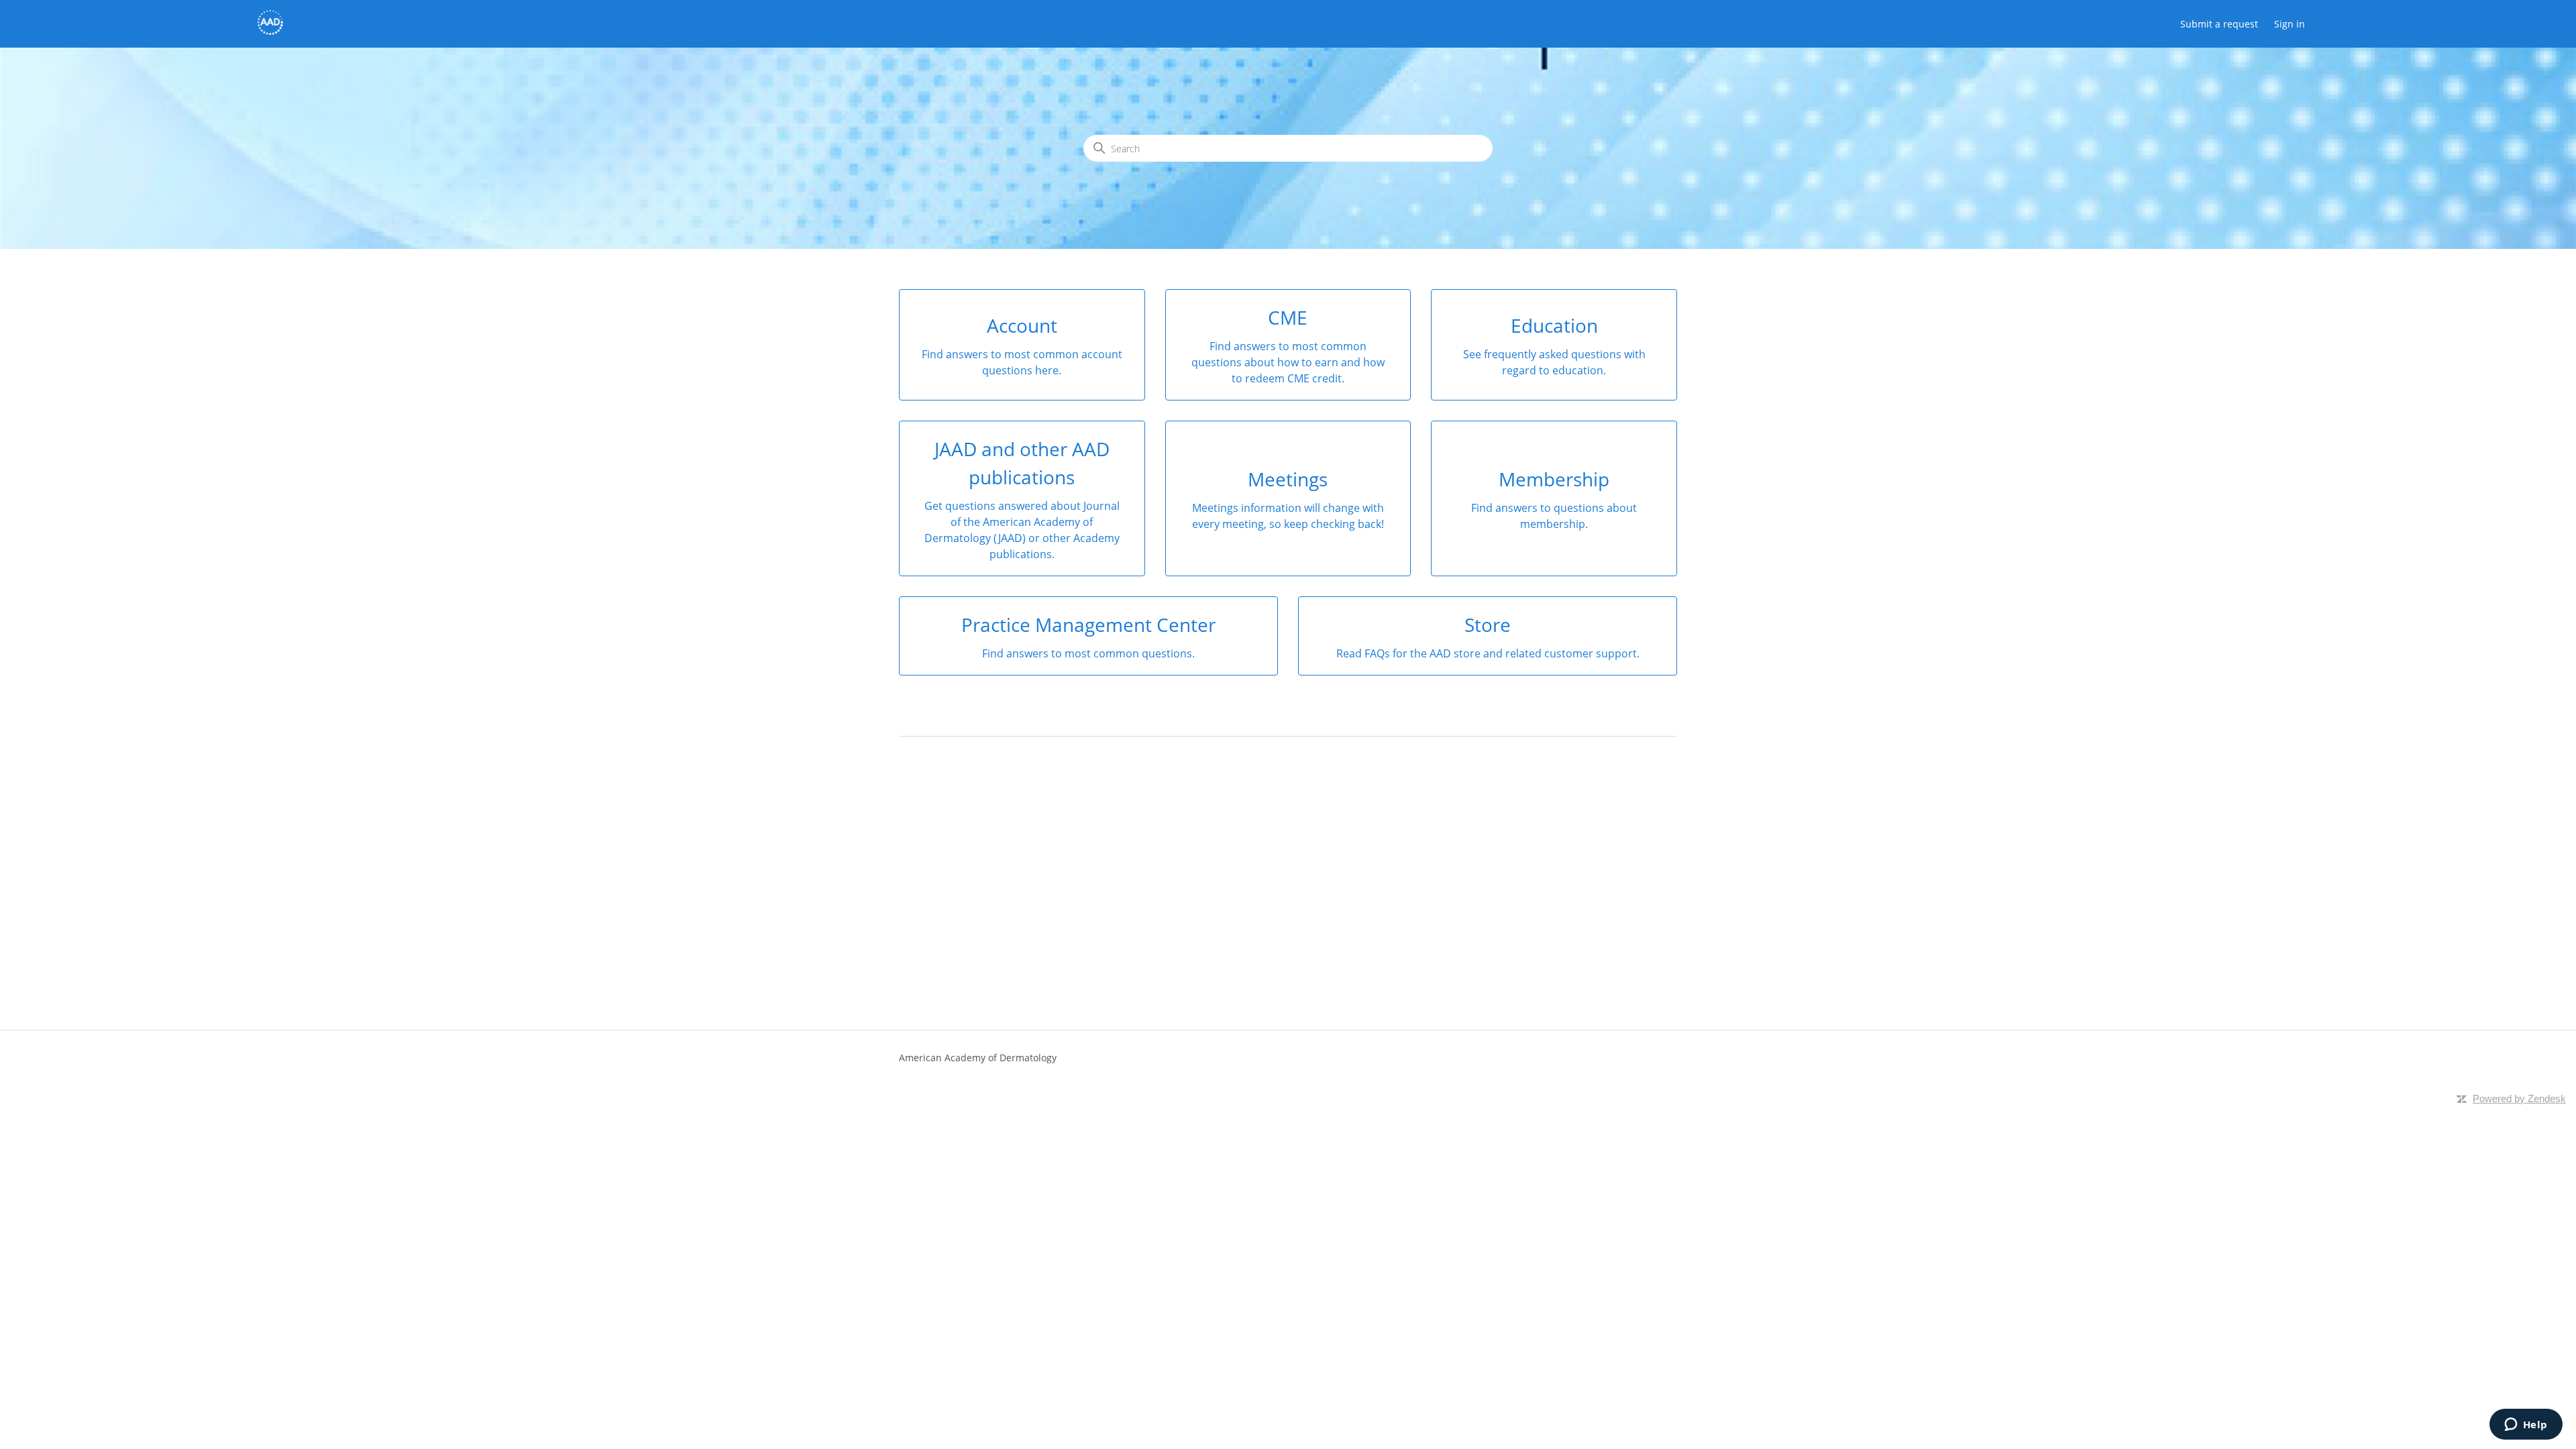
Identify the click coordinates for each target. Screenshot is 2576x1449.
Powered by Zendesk (2519, 1098)
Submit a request (2219, 24)
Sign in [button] (2290, 24)
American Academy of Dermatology (978, 1058)
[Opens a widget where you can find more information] (2526, 1426)
